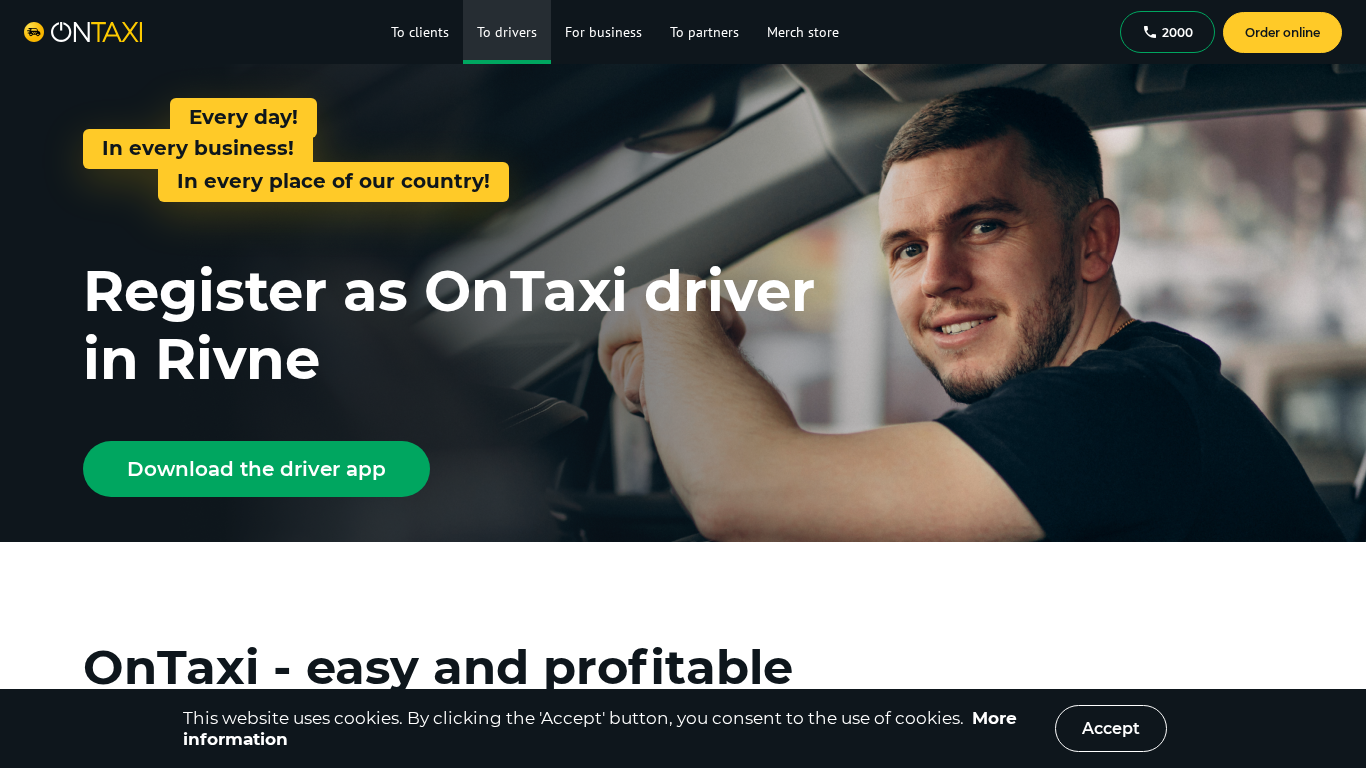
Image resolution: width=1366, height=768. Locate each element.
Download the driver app (256, 469)
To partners (704, 32)
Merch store (803, 32)
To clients (420, 32)
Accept (1111, 728)
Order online (1282, 32)
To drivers (507, 32)
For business (603, 32)
